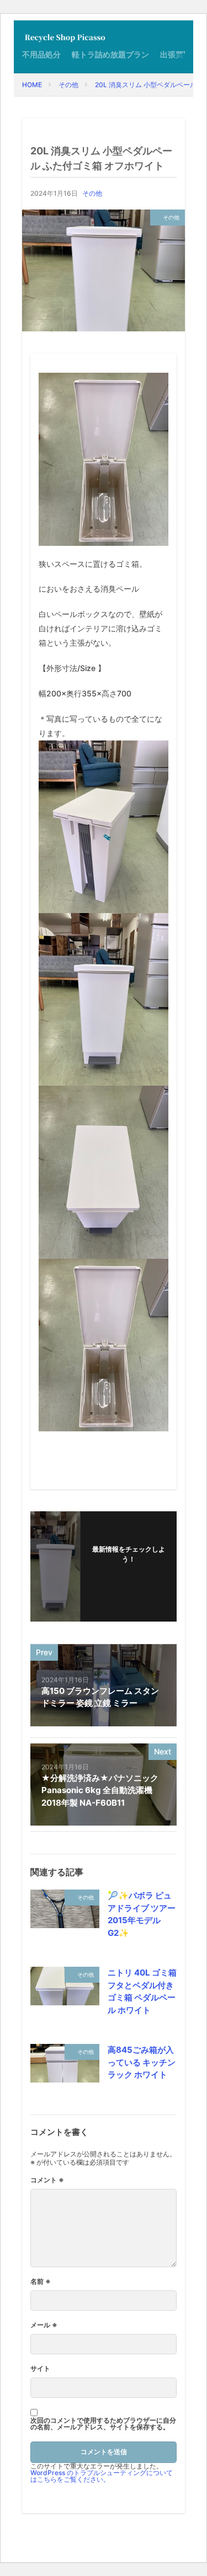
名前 (41, 2282)
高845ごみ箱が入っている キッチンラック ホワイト (142, 2062)
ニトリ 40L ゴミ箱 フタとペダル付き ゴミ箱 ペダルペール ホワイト (142, 1991)
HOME (32, 85)
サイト (40, 2369)
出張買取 (176, 54)
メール (44, 2325)
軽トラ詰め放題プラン (110, 54)
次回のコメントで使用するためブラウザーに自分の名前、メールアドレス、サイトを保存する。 (103, 2424)
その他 (68, 85)
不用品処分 (41, 54)
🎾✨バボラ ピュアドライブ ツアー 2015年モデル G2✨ (142, 1914)
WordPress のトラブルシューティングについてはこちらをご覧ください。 (102, 2476)
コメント (47, 2180)
